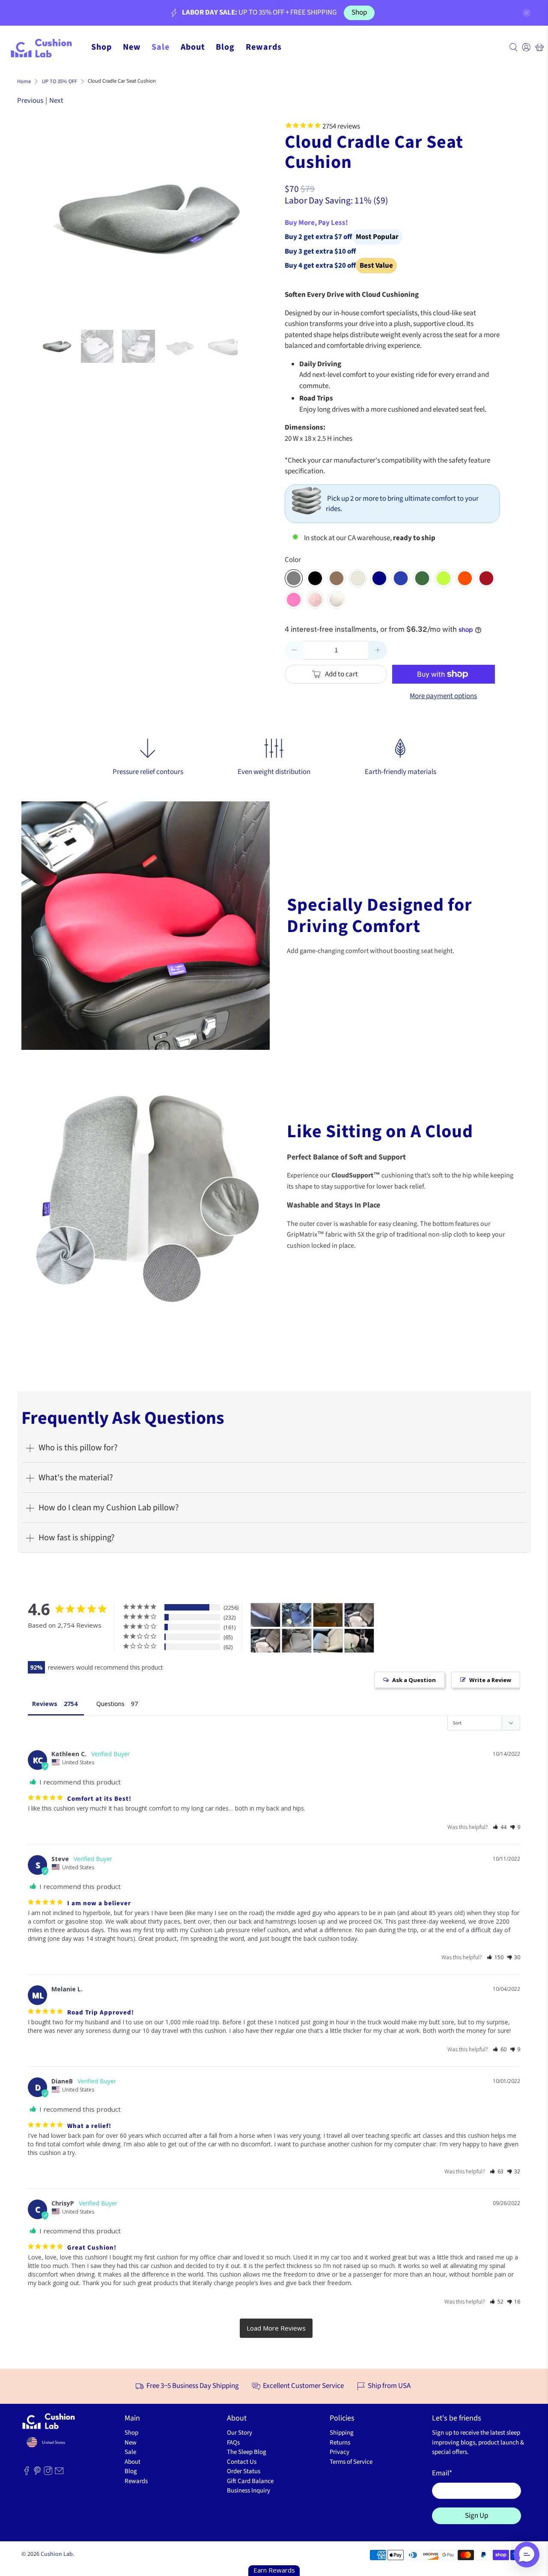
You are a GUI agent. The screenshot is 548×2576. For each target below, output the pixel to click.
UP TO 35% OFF (60, 82)
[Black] (315, 578)
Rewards (264, 47)
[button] (500, 1827)
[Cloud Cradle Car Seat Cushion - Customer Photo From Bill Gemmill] (297, 1641)
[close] (527, 13)
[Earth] (337, 578)
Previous (30, 101)
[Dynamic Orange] (465, 578)
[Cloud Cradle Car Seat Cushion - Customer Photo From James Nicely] (328, 1641)
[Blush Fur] (315, 600)
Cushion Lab (57, 2554)
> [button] (276, 2328)
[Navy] (379, 578)
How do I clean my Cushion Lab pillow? (109, 1508)
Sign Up (477, 2516)
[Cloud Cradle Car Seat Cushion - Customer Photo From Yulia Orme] (359, 1615)
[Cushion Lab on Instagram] (48, 2473)
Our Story (240, 2433)
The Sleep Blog (247, 2452)
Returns (340, 2443)
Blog (225, 47)
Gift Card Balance (250, 2481)
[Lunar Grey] (358, 578)
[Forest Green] (422, 578)
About (193, 47)
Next (56, 101)
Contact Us (242, 2462)
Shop (359, 12)
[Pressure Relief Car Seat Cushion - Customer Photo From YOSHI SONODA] (297, 1615)
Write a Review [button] (490, 1680)
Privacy (340, 2452)
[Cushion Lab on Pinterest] (37, 2473)
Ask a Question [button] (414, 1680)
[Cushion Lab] (45, 47)
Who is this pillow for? (78, 1448)
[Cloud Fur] (337, 600)
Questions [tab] (110, 1704)
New (132, 47)
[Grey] (294, 578)
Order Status (244, 2471)
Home (24, 82)
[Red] (486, 578)
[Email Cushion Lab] (59, 2473)
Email (442, 2473)
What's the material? (76, 1478)
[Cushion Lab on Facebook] (27, 2473)
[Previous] (54, 218)
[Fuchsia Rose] (294, 600)
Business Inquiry (249, 2491)
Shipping (342, 2433)
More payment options (443, 696)
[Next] (232, 218)
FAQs (233, 2443)
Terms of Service (351, 2462)
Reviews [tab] (45, 1704)
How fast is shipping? (77, 1538)
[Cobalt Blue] (401, 578)
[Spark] (444, 578)
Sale (161, 47)
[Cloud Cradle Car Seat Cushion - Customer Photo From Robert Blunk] (328, 1615)
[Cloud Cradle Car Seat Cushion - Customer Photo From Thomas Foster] (359, 1641)
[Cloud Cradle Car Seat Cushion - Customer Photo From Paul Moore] (265, 1615)
